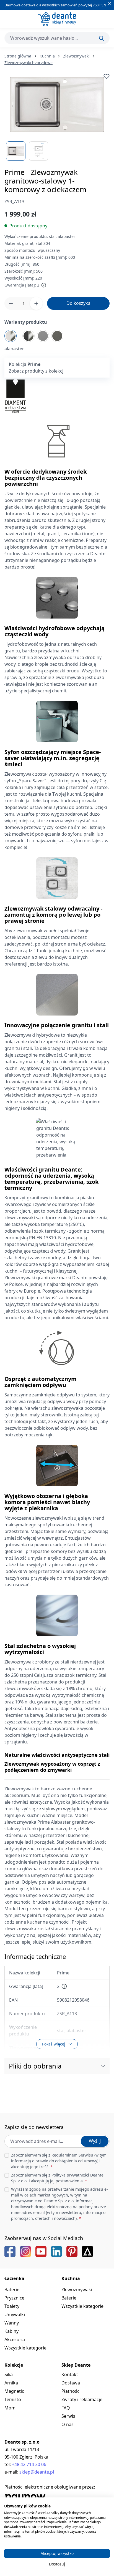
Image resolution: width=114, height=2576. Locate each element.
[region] (57, 117)
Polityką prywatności (70, 2175)
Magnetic (14, 2391)
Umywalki (15, 2314)
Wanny (12, 2323)
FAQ (66, 2408)
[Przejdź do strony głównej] (57, 19)
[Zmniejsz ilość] (11, 303)
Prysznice (14, 2298)
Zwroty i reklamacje (82, 2399)
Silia (9, 2374)
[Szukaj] (102, 38)
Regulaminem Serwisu (72, 2155)
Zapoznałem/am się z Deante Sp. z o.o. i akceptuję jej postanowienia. (57, 2178)
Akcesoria (15, 2339)
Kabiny (11, 2331)
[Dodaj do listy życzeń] (107, 76)
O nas (68, 2424)
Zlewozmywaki (77, 2290)
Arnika (11, 2383)
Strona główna (18, 56)
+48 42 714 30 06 (29, 2464)
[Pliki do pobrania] (103, 2066)
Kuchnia (71, 2278)
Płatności (71, 2391)
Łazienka (14, 2278)
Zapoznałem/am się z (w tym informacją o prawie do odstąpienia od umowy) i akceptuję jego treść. (59, 2161)
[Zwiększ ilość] (36, 303)
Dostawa (71, 2383)
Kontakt (70, 2374)
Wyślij (95, 2141)
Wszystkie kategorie (25, 2348)
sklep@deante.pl (37, 2472)
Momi (11, 2408)
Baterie (12, 2290)
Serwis (68, 2416)
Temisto (13, 2399)
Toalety (12, 2306)
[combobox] (57, 38)
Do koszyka (78, 303)
